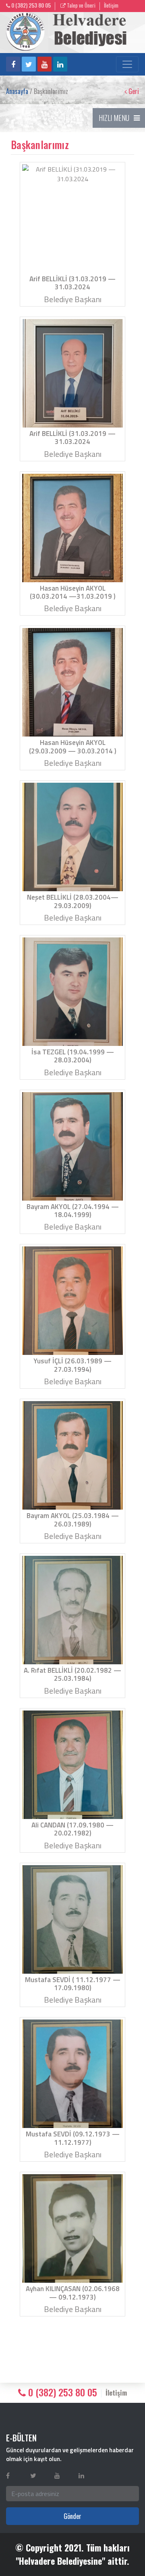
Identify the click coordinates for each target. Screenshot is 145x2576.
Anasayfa (17, 91)
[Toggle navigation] (127, 64)
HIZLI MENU (114, 118)
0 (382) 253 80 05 (30, 5)
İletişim (111, 5)
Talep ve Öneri (81, 5)
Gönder (72, 2516)
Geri (133, 91)
